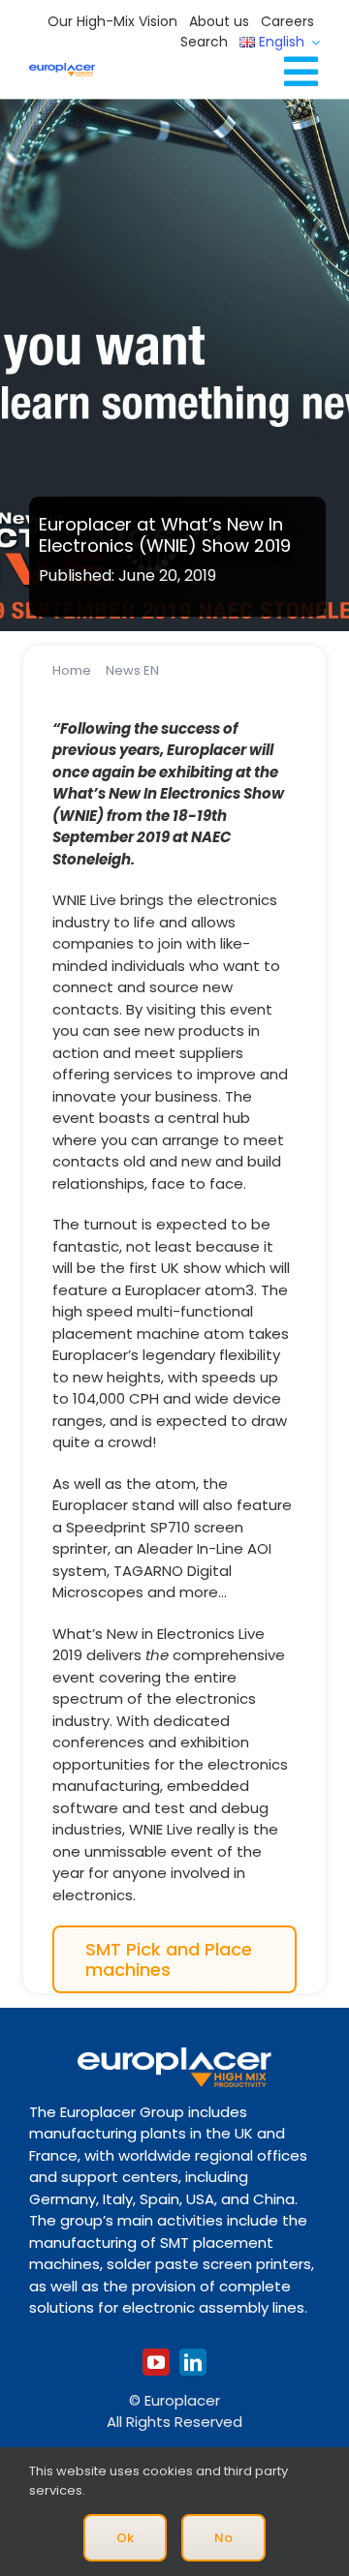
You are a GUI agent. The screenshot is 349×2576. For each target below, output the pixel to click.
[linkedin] (193, 2362)
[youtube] (156, 2362)
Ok (125, 2538)
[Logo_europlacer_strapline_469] (62, 70)
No (223, 2538)
